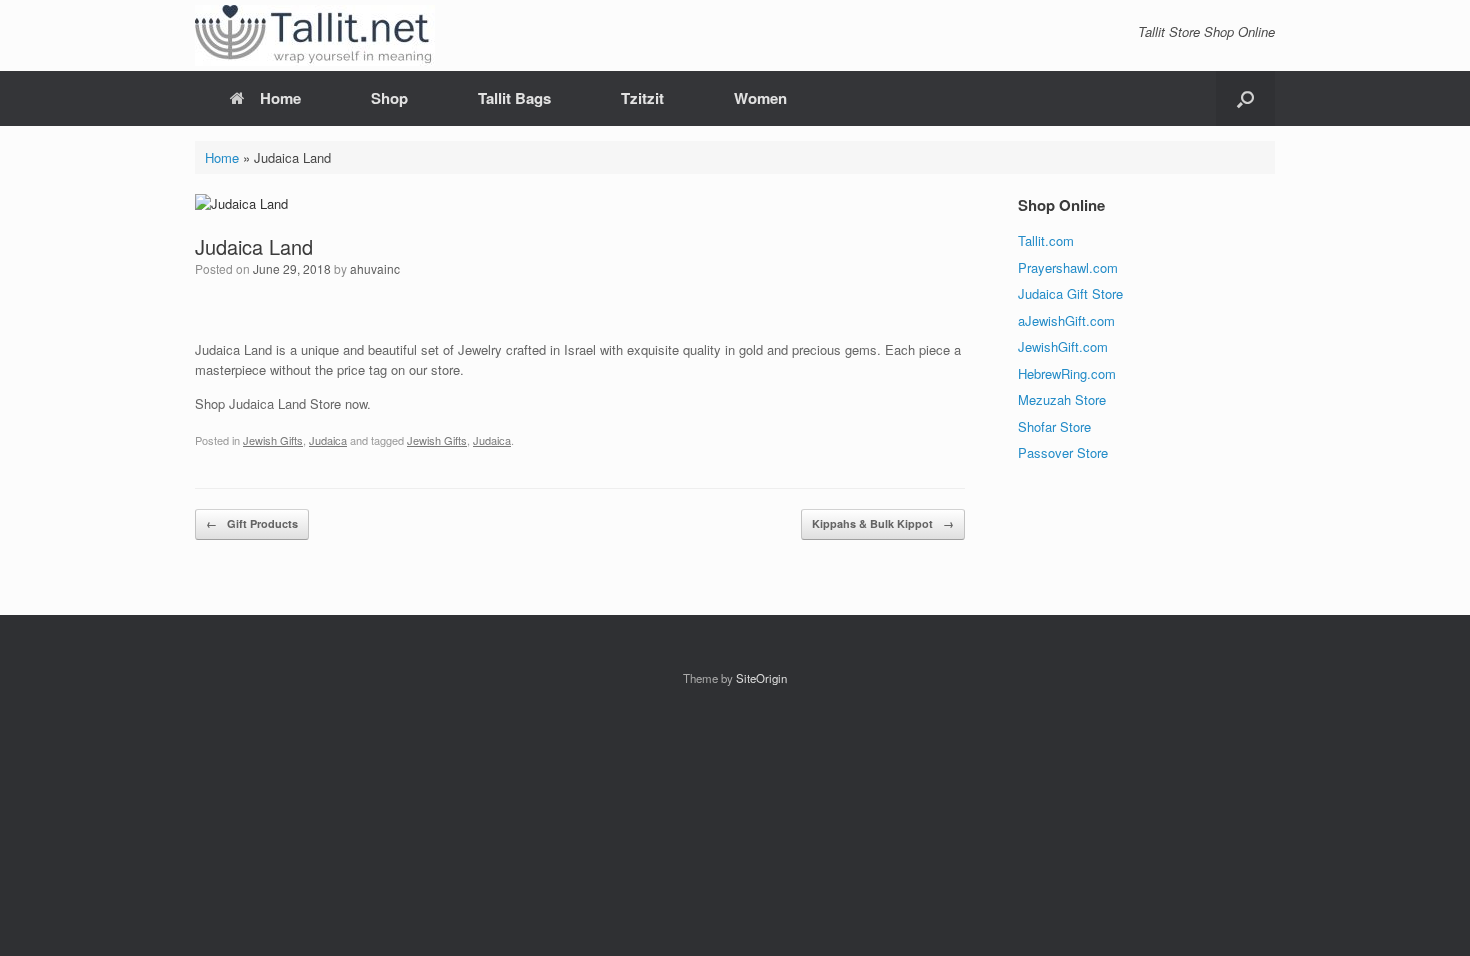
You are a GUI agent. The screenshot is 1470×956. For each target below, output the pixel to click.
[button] (1245, 98)
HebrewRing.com (1067, 373)
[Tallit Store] (315, 35)
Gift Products (252, 523)
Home (280, 98)
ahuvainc (375, 268)
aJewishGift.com (1066, 320)
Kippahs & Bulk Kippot (883, 523)
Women (760, 98)
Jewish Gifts (273, 440)
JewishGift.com (1063, 346)
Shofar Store (1054, 426)
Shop (389, 98)
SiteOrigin (761, 678)
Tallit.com (1046, 240)
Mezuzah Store (1062, 399)
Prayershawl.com (1068, 267)
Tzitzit (642, 98)
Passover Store (1063, 452)
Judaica (328, 440)
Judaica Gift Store (1070, 293)
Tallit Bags (514, 98)
